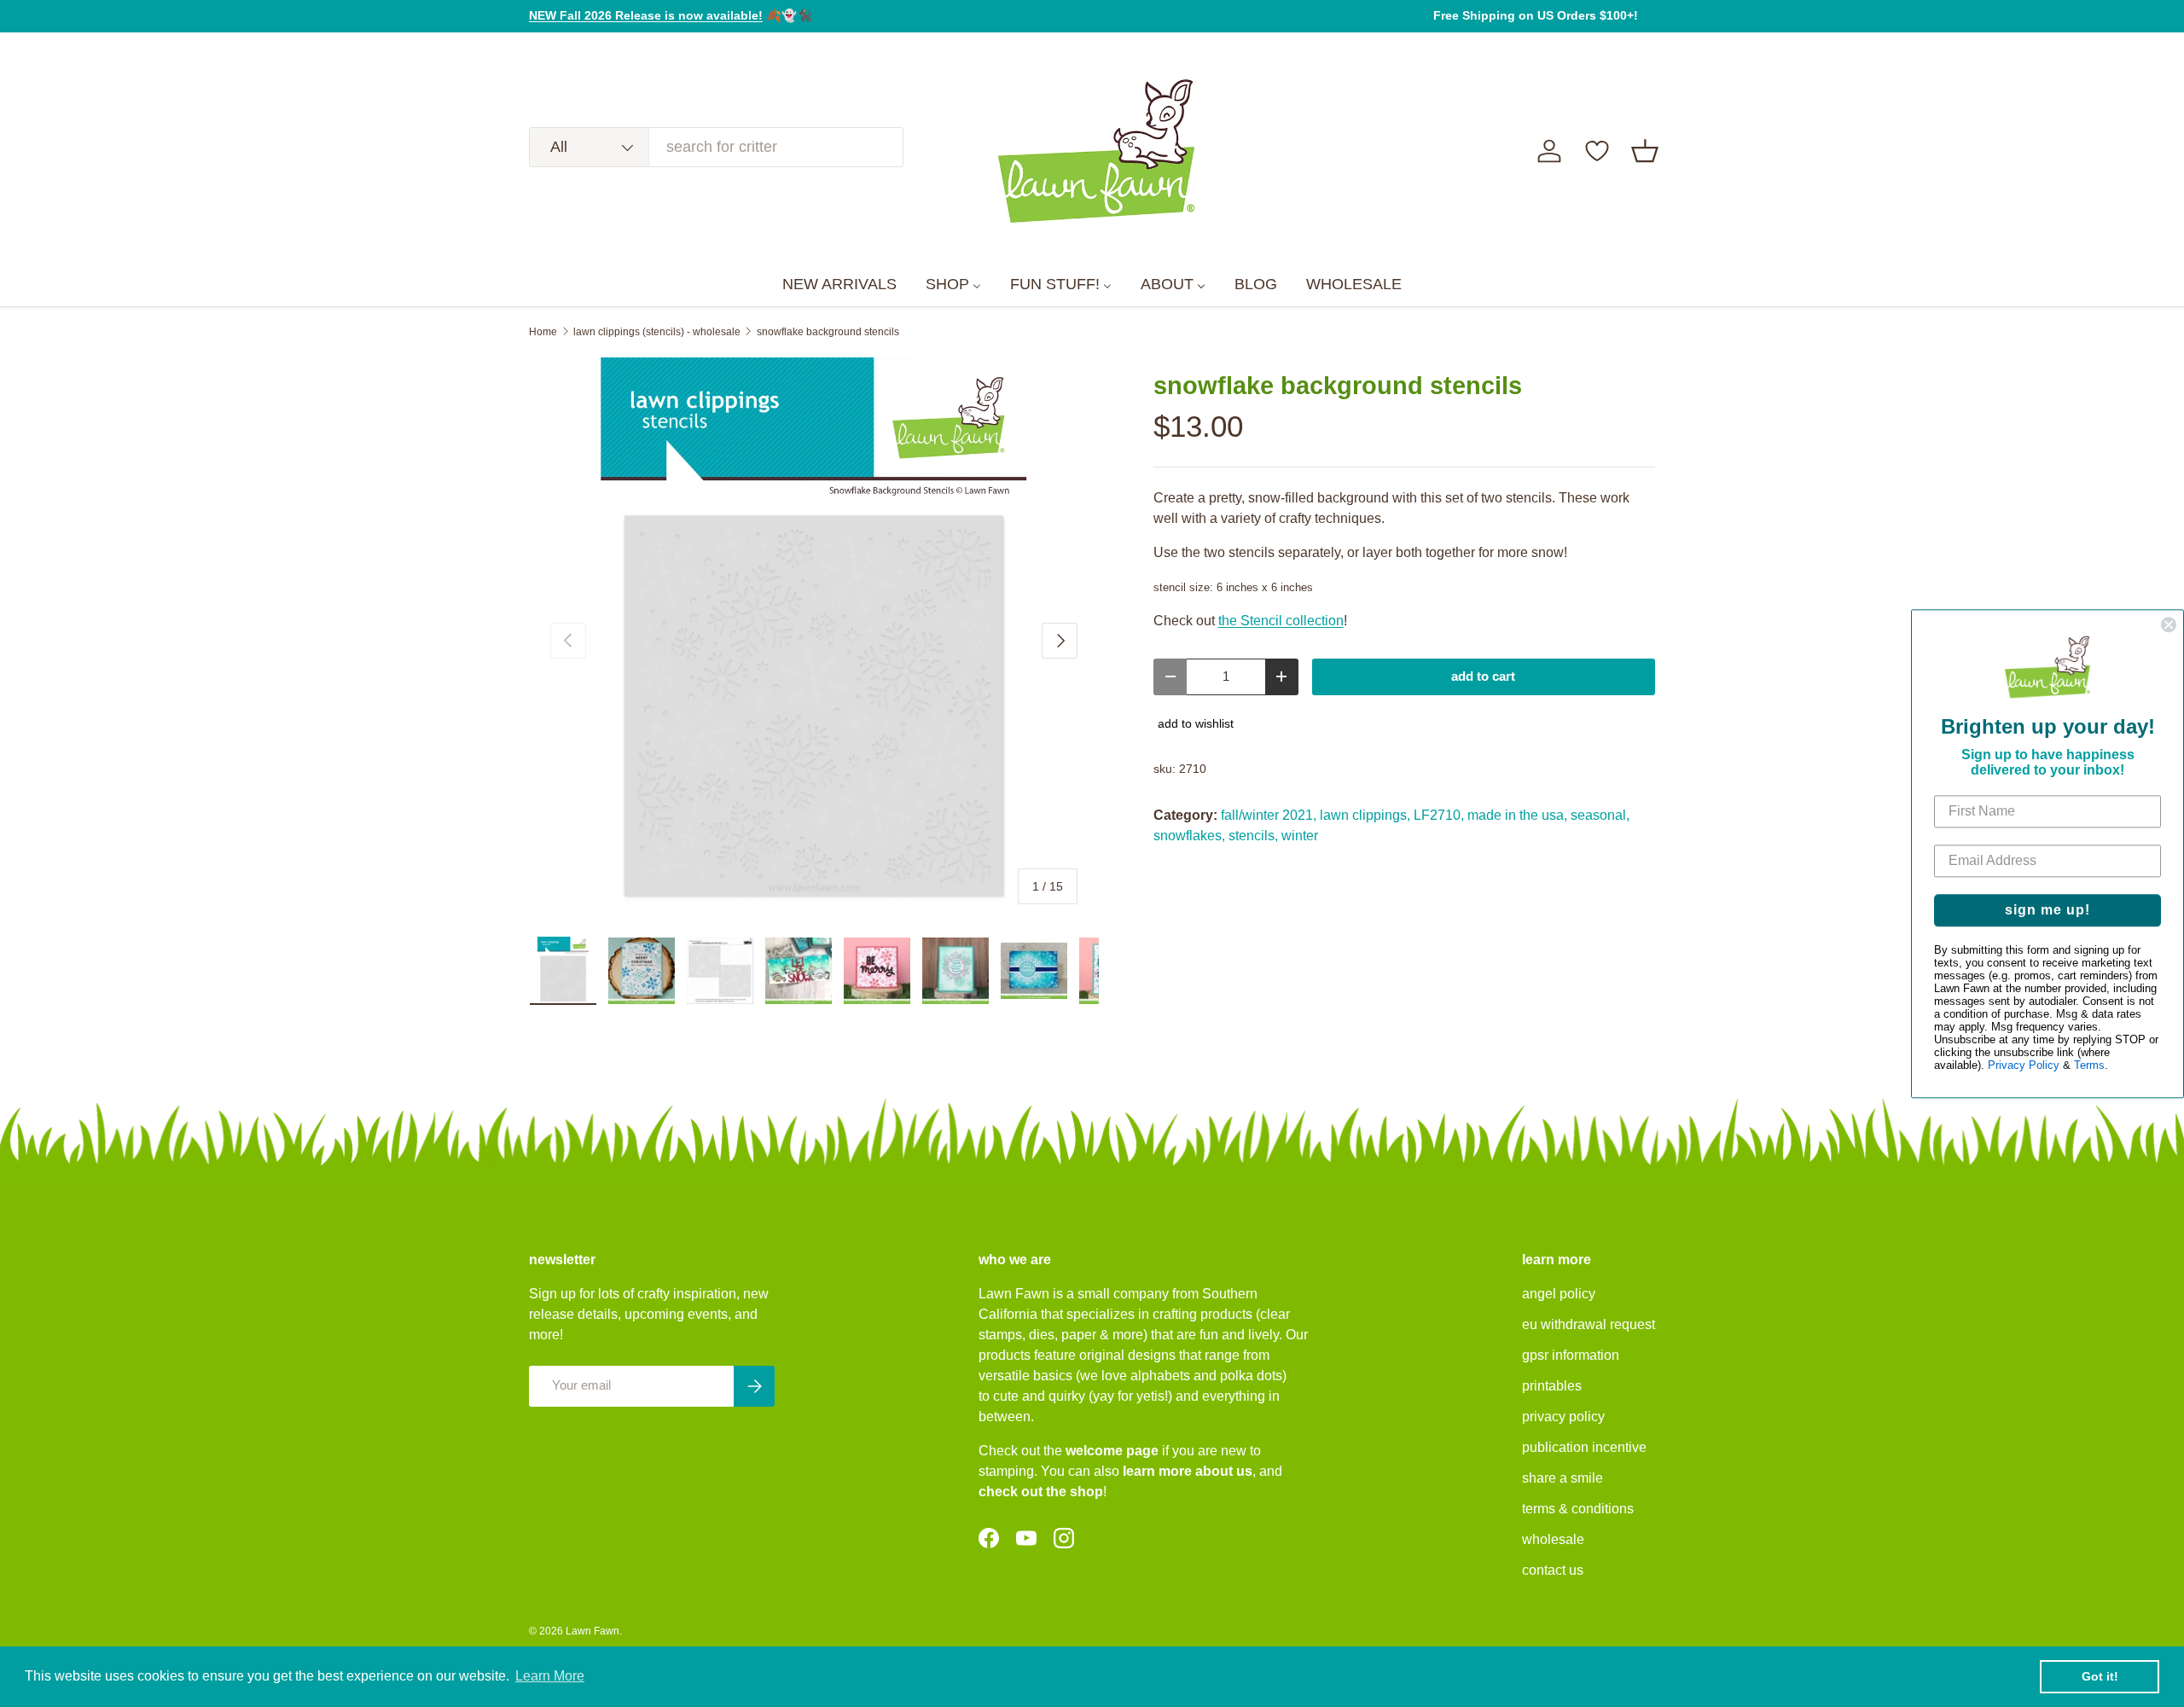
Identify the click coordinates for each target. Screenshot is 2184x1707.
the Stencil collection (1281, 621)
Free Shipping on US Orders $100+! (1536, 15)
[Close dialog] (2169, 624)
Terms (2089, 1065)
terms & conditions (1578, 1509)
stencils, (1253, 836)
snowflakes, (1189, 836)
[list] (814, 642)
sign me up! (2047, 910)
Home (543, 332)
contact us (1553, 1570)
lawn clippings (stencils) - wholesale (657, 332)
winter (1300, 836)
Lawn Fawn (592, 1631)
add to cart (1483, 676)
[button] (1645, 151)
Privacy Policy (2024, 1065)
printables (1552, 1386)
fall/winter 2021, (1269, 815)
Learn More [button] (550, 1676)
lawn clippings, (1365, 815)
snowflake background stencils (828, 332)
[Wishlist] (1597, 151)
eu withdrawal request (1589, 1324)
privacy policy (1563, 1417)
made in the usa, (1517, 815)
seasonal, (1600, 815)
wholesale (1553, 1539)
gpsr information (1571, 1355)
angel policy (1559, 1294)
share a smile (1562, 1478)
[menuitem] (839, 285)
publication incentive (1584, 1447)
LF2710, (1439, 815)
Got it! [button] (2100, 1676)
